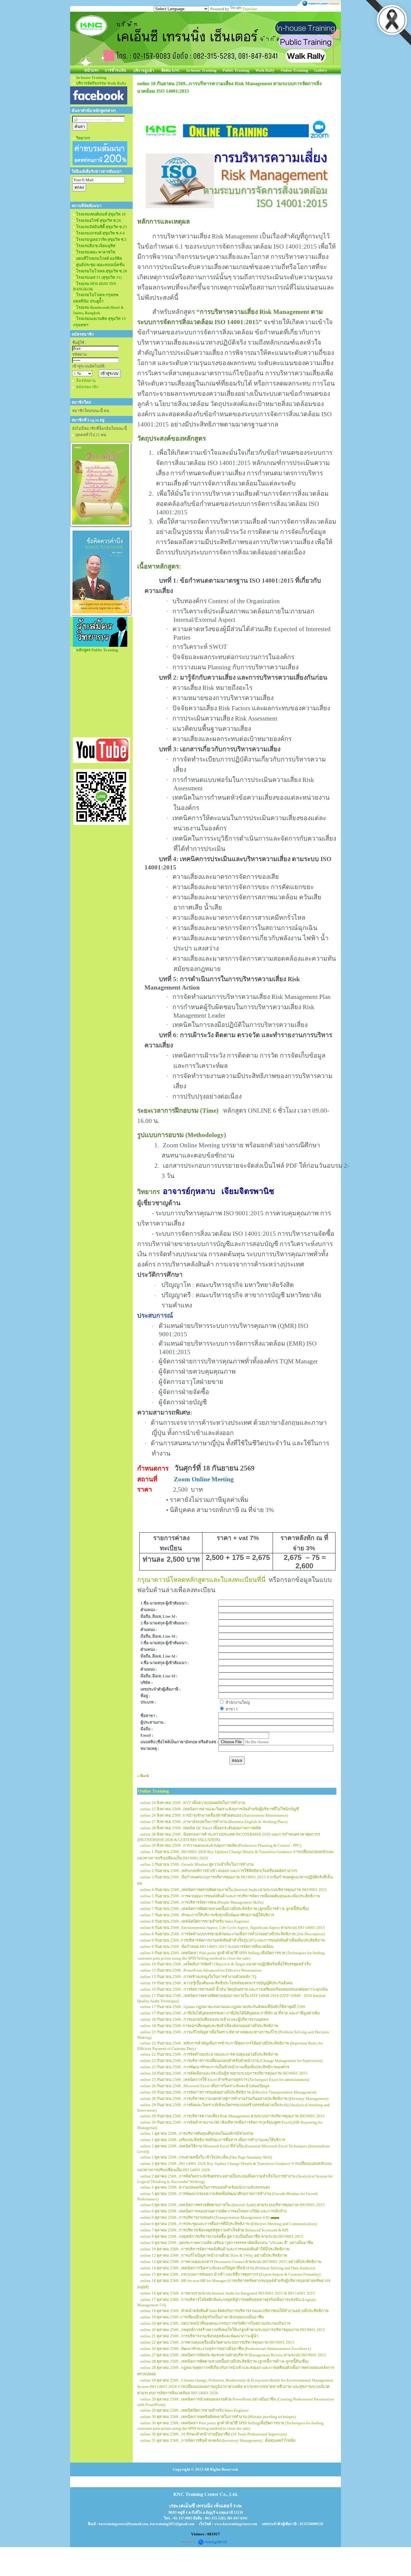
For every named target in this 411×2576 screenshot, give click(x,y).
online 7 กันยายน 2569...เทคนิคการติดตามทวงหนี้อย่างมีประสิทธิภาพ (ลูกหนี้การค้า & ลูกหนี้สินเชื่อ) (224, 1909)
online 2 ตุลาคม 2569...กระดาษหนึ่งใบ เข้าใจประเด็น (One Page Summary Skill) (206, 2157)
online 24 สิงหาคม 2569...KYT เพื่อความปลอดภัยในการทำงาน (193, 1803)
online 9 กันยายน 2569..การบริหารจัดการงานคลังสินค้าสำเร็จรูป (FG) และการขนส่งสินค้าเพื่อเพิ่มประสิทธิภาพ (233, 1940)
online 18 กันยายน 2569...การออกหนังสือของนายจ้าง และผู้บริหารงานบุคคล (204, 2019)
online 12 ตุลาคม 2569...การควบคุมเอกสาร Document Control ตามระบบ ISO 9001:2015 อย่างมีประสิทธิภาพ (231, 2262)
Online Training (294, 70)
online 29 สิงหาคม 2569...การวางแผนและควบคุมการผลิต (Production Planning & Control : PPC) (221, 1845)
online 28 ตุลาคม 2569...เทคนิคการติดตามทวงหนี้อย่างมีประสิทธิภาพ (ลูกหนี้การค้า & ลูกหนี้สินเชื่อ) (224, 2361)
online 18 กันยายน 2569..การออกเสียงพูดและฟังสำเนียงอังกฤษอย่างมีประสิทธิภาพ (209, 2026)
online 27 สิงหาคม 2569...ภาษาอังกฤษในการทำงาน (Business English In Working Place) (214, 1822)
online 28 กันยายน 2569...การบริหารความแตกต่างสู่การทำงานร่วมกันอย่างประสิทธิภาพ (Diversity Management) (234, 2099)
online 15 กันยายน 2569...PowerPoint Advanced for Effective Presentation (201, 1970)
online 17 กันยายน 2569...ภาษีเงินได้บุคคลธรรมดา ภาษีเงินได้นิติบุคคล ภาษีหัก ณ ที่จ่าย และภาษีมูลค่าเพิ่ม (230, 2013)
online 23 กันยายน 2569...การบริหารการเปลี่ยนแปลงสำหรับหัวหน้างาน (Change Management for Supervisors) (231, 2061)
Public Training (236, 70)
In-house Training (201, 70)
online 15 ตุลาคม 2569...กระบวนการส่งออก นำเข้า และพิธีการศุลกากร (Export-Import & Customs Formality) (230, 2274)
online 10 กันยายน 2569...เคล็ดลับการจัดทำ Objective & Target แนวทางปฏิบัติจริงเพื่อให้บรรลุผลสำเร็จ (226, 1964)
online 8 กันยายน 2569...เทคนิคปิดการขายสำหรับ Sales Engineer (195, 1921)
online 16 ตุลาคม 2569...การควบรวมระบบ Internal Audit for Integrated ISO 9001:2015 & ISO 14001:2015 (228, 2293)
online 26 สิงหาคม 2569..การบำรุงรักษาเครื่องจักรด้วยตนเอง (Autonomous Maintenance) (214, 1815)
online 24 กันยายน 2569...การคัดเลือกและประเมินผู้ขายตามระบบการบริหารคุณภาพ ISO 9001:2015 (224, 2073)
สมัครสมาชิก (87, 387)
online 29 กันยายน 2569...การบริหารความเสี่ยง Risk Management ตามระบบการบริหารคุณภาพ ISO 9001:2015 (232, 2116)
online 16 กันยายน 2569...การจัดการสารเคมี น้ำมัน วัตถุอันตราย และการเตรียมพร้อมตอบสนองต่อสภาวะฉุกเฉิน (234, 1989)
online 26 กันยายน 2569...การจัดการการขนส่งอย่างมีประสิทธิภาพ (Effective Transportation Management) (228, 2092)
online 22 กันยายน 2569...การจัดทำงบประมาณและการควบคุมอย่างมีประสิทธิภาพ (209, 2054)
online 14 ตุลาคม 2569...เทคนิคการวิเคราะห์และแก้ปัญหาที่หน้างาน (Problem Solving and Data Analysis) (227, 2268)
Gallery (321, 70)
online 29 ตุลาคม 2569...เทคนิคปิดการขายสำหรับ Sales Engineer (194, 2410)
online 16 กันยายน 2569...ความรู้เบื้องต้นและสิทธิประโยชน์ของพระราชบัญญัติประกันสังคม (216, 1983)
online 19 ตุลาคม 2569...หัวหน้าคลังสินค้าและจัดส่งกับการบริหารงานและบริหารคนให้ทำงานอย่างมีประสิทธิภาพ (234, 2311)
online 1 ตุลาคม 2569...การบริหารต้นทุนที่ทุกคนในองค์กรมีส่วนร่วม (197, 2133)
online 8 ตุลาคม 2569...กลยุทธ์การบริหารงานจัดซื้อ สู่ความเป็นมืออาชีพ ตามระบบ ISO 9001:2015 (222, 2236)
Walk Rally (265, 70)
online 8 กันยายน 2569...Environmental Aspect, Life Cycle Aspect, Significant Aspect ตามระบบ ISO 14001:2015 (233, 1928)
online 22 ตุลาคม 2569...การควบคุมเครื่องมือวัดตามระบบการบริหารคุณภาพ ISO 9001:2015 (217, 2342)
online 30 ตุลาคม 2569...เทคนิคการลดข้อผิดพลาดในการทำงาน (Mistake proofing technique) (218, 2417)
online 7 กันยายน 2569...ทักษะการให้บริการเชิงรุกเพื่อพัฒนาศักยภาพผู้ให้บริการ (207, 1915)
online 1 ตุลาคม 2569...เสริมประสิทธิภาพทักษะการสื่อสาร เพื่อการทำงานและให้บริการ (213, 2140)
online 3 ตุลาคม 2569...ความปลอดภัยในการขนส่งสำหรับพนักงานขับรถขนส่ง (205, 2187)
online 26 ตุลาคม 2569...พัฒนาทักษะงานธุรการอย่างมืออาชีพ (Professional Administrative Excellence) (226, 2349)
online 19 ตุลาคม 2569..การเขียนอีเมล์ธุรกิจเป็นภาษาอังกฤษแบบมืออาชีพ (202, 2317)
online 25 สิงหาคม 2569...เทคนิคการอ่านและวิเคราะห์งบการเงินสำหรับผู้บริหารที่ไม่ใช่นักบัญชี (219, 1809)
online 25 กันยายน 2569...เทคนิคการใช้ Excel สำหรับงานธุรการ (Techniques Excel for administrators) (225, 2080)
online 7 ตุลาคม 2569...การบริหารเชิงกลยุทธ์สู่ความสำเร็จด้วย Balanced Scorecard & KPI (214, 2230)
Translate (250, 9)
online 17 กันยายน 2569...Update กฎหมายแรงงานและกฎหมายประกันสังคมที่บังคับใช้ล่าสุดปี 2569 (223, 2007)
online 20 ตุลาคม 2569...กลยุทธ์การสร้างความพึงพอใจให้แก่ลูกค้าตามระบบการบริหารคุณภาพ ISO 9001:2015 (233, 2330)
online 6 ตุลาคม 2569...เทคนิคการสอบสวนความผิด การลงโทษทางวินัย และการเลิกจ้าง (213, 2211)
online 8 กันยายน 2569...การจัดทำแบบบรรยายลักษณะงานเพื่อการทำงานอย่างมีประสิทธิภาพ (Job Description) (232, 1934)
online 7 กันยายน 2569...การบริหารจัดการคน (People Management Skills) (202, 1902)
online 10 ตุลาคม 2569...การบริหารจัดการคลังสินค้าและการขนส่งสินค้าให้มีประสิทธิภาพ (215, 2249)
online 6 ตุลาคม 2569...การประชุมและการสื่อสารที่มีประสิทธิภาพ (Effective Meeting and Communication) (229, 2224)
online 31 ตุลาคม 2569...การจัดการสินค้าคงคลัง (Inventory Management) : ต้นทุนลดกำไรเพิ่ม (218, 2440)
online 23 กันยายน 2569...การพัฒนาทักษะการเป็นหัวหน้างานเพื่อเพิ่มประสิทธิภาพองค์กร (215, 2067)
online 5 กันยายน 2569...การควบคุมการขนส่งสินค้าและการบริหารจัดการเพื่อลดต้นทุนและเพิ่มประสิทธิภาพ (230, 1896)
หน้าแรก (91, 70)
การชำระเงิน (115, 70)
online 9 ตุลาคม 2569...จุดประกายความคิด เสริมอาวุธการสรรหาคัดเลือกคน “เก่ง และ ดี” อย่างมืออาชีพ (227, 2243)
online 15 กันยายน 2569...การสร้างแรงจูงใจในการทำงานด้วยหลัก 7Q (198, 1977)
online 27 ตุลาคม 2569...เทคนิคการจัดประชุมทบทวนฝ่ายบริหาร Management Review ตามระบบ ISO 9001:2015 (233, 2355)
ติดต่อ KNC (171, 70)
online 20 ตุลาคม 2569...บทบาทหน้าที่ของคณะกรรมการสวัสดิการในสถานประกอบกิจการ (215, 2323)
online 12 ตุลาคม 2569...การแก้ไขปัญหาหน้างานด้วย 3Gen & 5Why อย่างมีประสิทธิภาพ (214, 2255)
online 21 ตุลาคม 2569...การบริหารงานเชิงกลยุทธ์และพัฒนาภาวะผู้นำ (199, 2336)
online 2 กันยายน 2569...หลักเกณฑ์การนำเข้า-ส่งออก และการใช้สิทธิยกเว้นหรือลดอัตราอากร (219, 1871)
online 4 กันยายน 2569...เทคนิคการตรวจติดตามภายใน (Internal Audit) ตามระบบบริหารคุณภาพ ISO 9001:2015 (234, 1890)
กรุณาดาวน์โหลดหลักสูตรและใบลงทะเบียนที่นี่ (201, 1580)
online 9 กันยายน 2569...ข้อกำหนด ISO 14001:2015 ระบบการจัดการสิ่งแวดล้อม (207, 1947)
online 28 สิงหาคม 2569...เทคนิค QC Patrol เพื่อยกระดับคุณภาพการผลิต (201, 1828)
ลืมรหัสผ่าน (86, 381)
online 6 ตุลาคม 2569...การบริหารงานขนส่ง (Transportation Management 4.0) (205, 2217)
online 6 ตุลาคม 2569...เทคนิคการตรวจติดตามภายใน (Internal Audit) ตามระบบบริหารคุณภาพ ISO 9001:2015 (232, 2205)
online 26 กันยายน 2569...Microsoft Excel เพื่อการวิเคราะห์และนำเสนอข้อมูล (205, 2086)
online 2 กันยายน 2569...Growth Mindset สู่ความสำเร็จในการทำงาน (197, 1864)
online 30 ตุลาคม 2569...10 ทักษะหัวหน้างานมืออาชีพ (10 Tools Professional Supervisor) (213, 2434)
